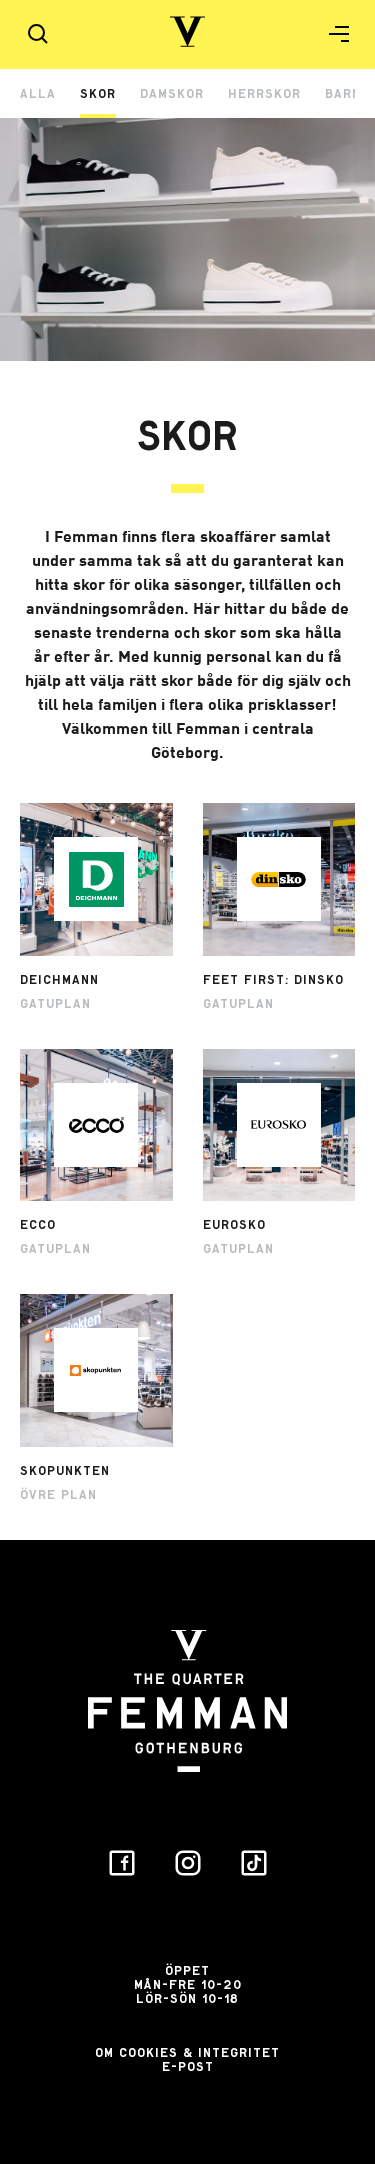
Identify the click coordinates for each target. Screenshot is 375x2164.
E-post (188, 2066)
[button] (331, 34)
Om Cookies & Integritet (187, 2052)
